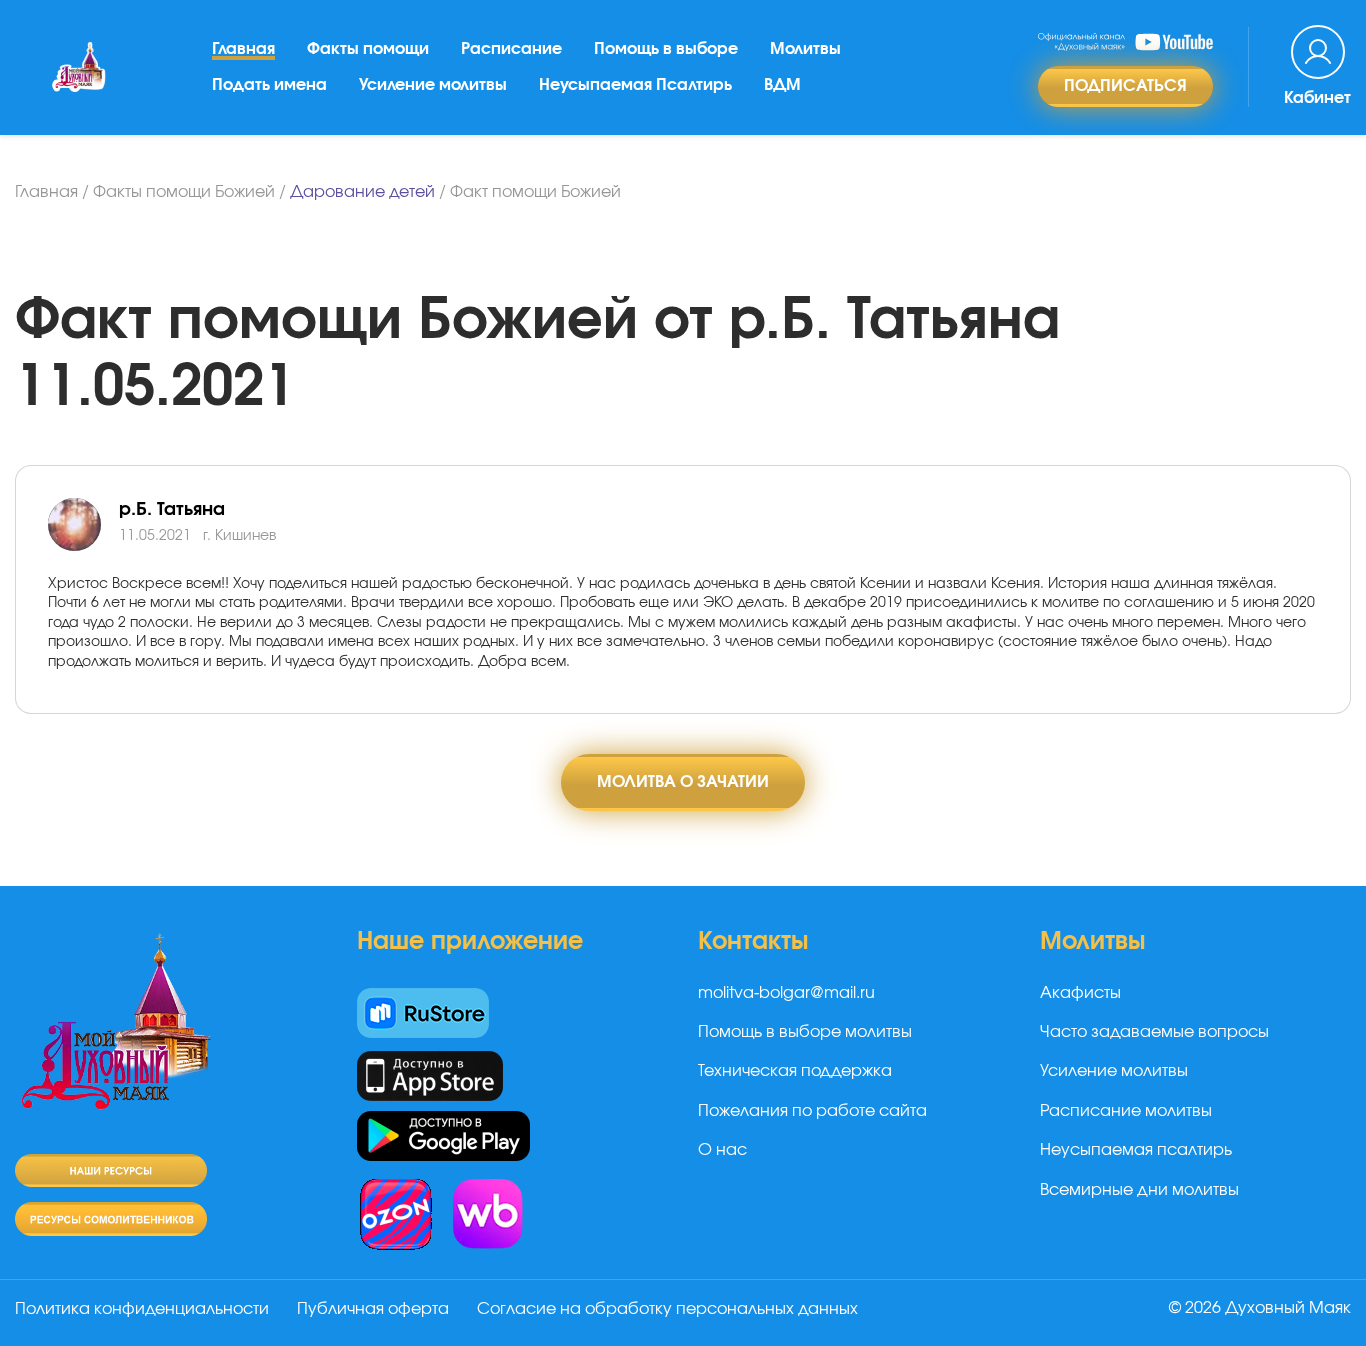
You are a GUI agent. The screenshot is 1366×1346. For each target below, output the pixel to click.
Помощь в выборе (666, 49)
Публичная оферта (373, 1309)
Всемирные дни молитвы (1139, 1190)
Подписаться (1125, 86)
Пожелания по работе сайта (812, 1111)
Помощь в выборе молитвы (805, 1032)
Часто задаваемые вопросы (1154, 1032)
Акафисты (1080, 993)
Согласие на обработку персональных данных (667, 1309)
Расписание (511, 49)
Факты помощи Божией (184, 192)
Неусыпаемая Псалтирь (635, 85)
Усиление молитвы (433, 85)
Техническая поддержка (795, 1071)
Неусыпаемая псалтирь (1136, 1150)
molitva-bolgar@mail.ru (786, 993)
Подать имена (269, 85)
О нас (722, 1150)
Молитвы (805, 49)
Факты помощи (368, 49)
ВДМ (782, 85)
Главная (243, 49)
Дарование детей (362, 192)
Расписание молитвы (1126, 1111)
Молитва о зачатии (683, 782)
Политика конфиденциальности (142, 1309)
